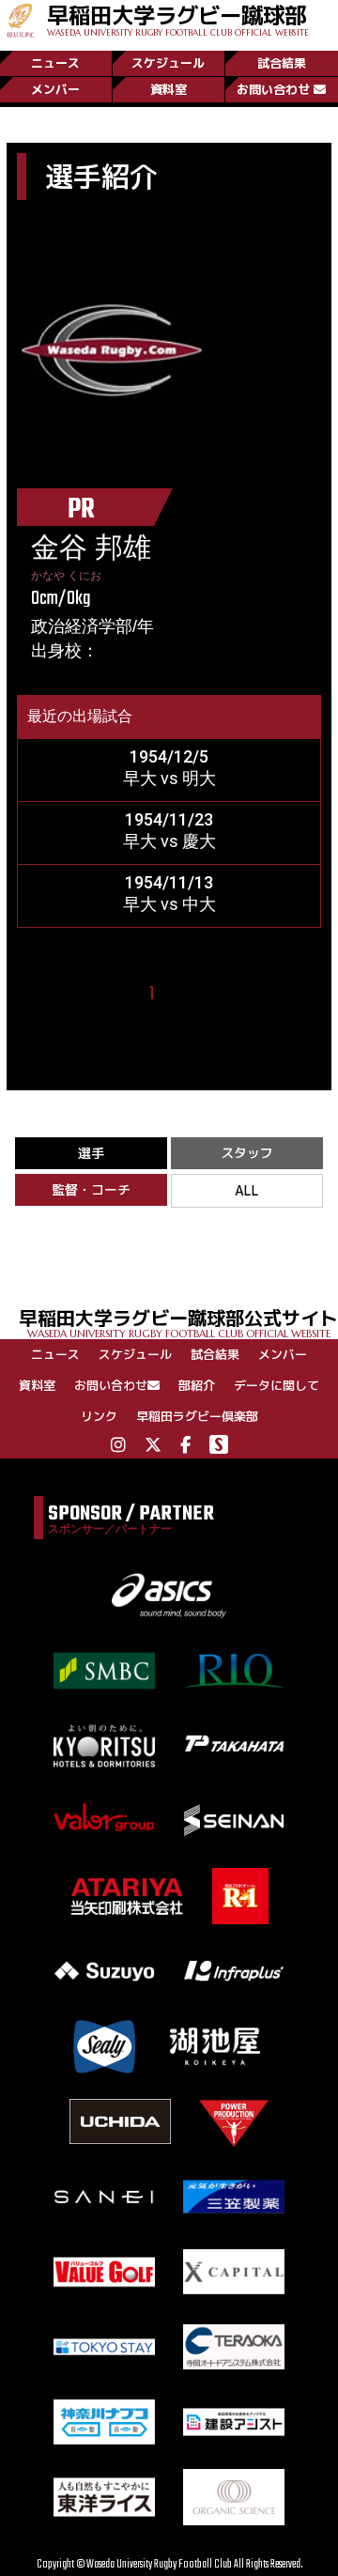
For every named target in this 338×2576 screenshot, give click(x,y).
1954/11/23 (169, 819)
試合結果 (282, 63)
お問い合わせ (273, 89)
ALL (247, 1190)
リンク (99, 1416)
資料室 (169, 89)
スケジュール (168, 63)
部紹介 (197, 1385)
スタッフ (247, 1153)
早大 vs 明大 (169, 778)
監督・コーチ (91, 1189)
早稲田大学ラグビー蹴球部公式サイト (178, 1322)
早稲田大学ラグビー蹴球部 (178, 19)
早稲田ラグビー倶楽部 (197, 1416)
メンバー (55, 89)
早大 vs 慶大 (169, 841)
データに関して (277, 1385)
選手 (91, 1153)
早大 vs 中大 (169, 904)
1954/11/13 (169, 882)
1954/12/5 (169, 756)
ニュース (55, 63)
